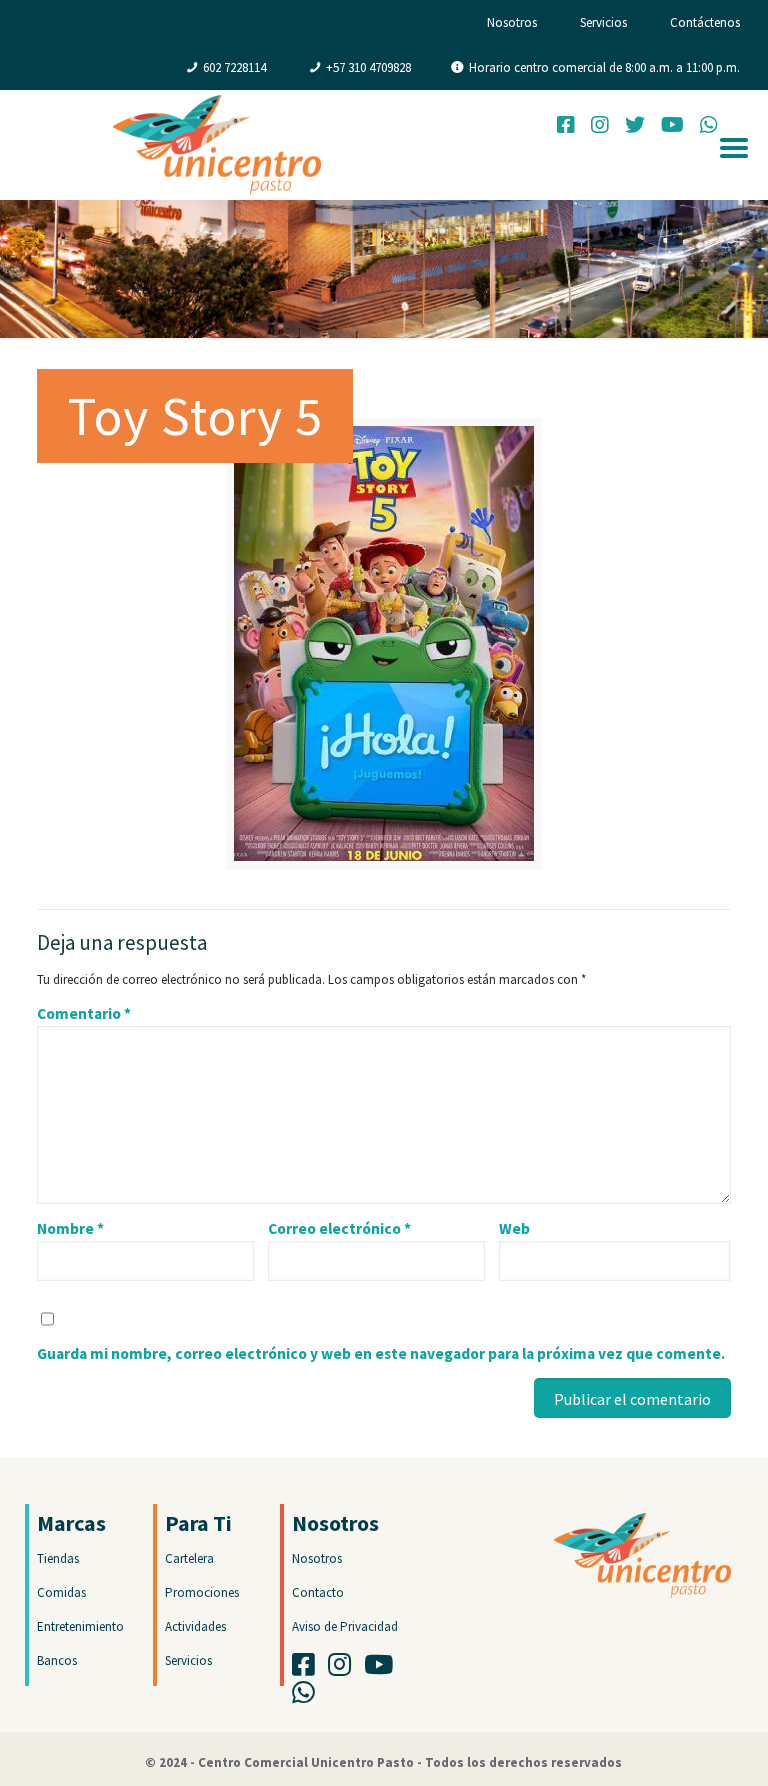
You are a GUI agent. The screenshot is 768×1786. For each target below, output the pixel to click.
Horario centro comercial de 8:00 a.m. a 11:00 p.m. (604, 67)
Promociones (202, 1592)
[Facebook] (566, 127)
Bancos (57, 1660)
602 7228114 (234, 67)
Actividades (195, 1626)
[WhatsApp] (308, 1697)
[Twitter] (635, 127)
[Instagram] (600, 127)
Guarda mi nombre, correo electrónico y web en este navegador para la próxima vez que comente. (381, 1353)
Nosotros (512, 22)
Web (514, 1228)
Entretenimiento (80, 1626)
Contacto (318, 1592)
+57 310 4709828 (368, 67)
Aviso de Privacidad (345, 1626)
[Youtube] (383, 1669)
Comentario (84, 1013)
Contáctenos (705, 22)
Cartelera (189, 1558)
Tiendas (58, 1558)
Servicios (603, 22)
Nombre (70, 1228)
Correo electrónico (339, 1228)
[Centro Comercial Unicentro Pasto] (217, 145)
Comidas (61, 1592)
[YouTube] (672, 127)
